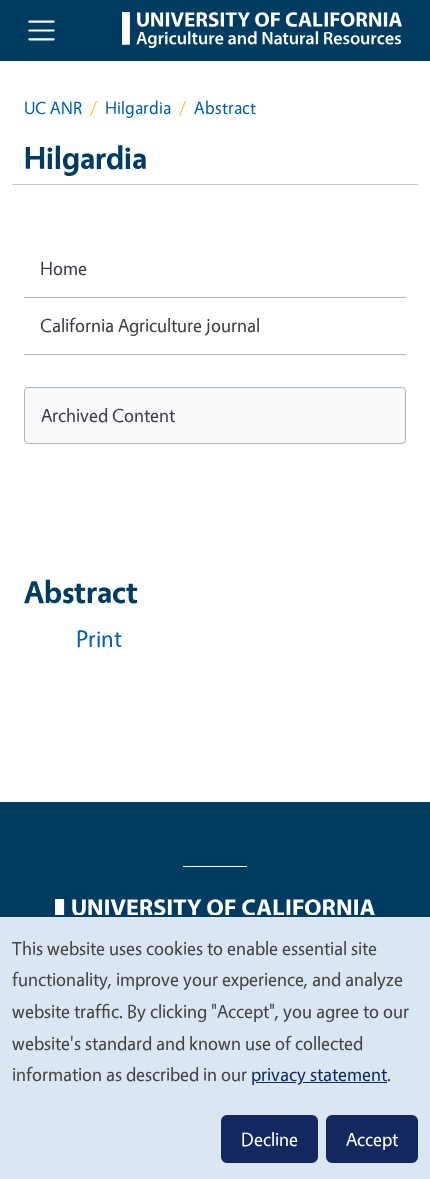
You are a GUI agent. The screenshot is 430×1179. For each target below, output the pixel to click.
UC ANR (53, 107)
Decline (269, 1139)
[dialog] (215, 1047)
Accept (372, 1139)
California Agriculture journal (150, 325)
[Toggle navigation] (41, 30)
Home (63, 268)
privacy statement (319, 1074)
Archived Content (108, 415)
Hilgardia (138, 107)
